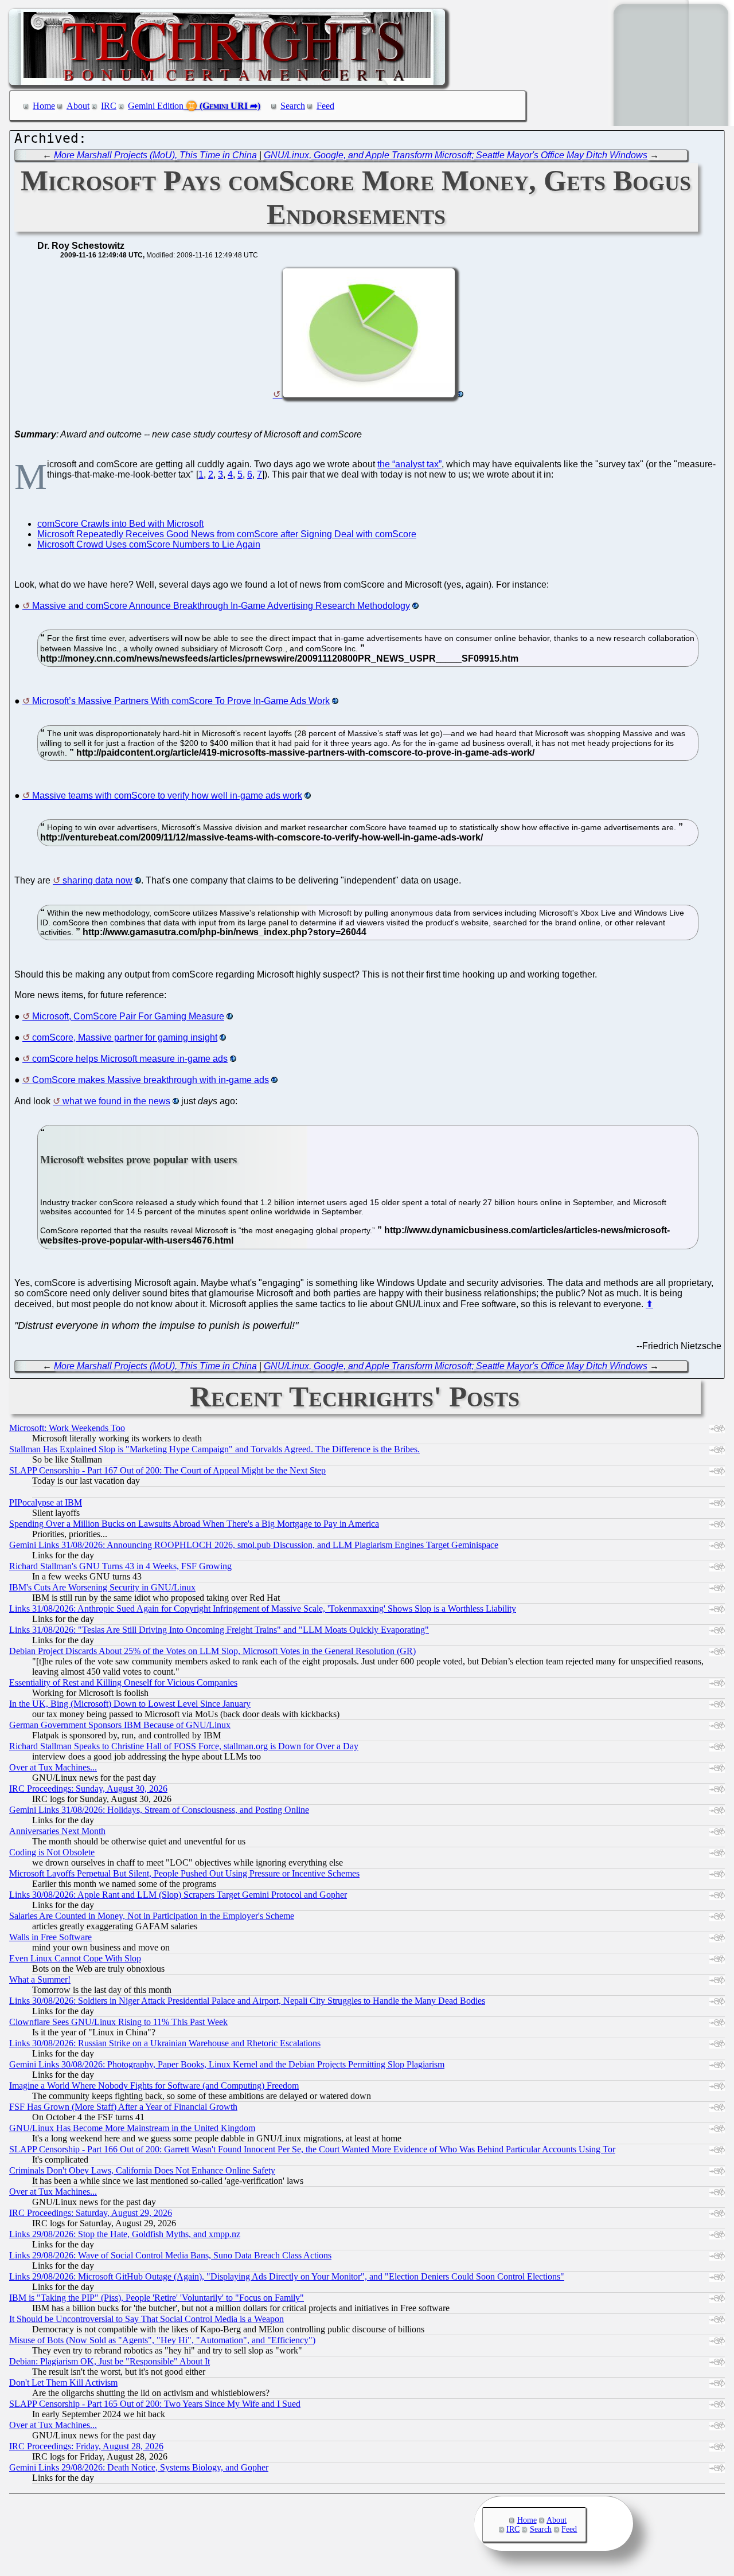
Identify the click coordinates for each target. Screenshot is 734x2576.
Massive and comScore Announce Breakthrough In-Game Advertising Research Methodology (221, 606)
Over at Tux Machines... (53, 1767)
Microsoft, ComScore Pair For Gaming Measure (128, 1016)
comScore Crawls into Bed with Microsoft (120, 524)
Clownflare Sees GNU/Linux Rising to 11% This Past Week (118, 2022)
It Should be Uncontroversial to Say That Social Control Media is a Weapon (147, 2319)
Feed (325, 106)
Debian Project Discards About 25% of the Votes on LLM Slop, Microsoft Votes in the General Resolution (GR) (212, 1651)
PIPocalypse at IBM (46, 1502)
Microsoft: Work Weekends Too (67, 1428)
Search (293, 106)
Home (44, 106)
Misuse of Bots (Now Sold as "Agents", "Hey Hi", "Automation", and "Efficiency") (162, 2340)
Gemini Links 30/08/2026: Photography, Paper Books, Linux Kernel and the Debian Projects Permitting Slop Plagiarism (227, 2064)
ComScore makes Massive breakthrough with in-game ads (151, 1080)
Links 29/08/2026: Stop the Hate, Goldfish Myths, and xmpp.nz (125, 2234)
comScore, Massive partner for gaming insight (125, 1037)
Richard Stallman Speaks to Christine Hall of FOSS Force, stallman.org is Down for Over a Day (184, 1746)
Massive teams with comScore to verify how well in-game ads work (167, 796)
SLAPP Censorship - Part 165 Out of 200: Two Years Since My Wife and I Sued (155, 2404)
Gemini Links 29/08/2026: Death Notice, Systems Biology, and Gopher (139, 2467)
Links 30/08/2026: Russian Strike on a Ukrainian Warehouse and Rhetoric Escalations (165, 2043)
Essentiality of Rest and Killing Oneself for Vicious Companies (123, 1682)
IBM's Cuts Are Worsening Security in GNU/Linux (102, 1587)
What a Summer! (40, 1979)
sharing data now (97, 880)
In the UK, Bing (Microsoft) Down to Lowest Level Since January (130, 1704)
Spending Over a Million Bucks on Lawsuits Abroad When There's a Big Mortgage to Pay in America (194, 1524)
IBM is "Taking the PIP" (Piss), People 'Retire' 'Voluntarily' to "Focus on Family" (157, 2298)
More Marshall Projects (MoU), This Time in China (155, 155)
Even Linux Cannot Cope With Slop (75, 1958)
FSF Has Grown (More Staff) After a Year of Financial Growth (123, 2107)
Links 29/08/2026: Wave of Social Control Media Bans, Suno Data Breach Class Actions (170, 2255)
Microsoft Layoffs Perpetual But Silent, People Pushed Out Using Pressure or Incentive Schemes (184, 1873)
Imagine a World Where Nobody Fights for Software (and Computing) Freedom (154, 2086)
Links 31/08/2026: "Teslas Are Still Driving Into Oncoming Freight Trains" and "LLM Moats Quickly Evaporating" (219, 1630)
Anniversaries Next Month (57, 1831)
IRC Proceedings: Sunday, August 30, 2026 (88, 1789)
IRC (109, 106)
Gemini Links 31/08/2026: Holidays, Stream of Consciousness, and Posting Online (159, 1810)
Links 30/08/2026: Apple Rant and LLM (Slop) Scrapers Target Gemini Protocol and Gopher (178, 1895)
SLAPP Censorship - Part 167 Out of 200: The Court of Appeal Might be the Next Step (167, 1470)
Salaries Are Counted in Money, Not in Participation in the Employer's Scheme (152, 1916)
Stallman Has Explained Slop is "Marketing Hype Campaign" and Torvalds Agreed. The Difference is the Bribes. (214, 1449)
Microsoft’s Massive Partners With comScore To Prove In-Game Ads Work (181, 701)
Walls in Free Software (50, 1937)
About (78, 106)
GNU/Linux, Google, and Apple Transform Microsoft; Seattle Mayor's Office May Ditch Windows (456, 155)
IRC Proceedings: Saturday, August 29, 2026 (91, 2213)
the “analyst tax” (409, 464)
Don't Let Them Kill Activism (63, 2382)
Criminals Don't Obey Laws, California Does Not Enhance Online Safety (142, 2170)
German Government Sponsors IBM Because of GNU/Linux (120, 1725)
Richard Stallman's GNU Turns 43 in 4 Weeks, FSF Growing (120, 1566)
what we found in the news (116, 1101)
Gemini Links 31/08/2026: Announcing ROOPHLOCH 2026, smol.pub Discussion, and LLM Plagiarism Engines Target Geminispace (254, 1545)
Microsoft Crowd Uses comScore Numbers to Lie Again (149, 544)
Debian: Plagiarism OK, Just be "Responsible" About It (110, 2361)
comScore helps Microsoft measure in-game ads (130, 1059)
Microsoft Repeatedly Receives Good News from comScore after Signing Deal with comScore (227, 534)
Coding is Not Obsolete (52, 1852)
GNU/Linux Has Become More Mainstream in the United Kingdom (132, 2128)
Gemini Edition (156, 106)
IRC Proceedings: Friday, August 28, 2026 (86, 2446)
